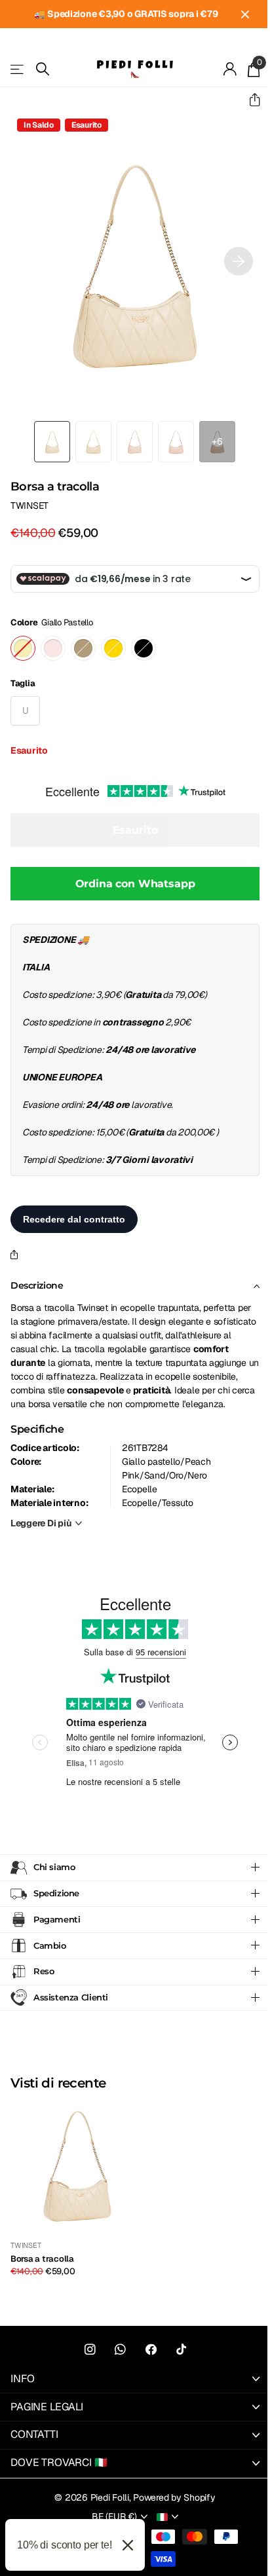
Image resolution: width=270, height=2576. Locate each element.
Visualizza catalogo (18, 69)
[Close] (128, 2545)
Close (245, 14)
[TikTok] (176, 2364)
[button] (249, 100)
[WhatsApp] (116, 2364)
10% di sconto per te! (65, 2545)
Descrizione (37, 1285)
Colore (52, 622)
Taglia (23, 683)
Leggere (41, 1523)
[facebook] (146, 2364)
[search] (43, 69)
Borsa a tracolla (42, 2273)
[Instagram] (85, 2364)
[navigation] (52, 442)
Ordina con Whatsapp (135, 884)
